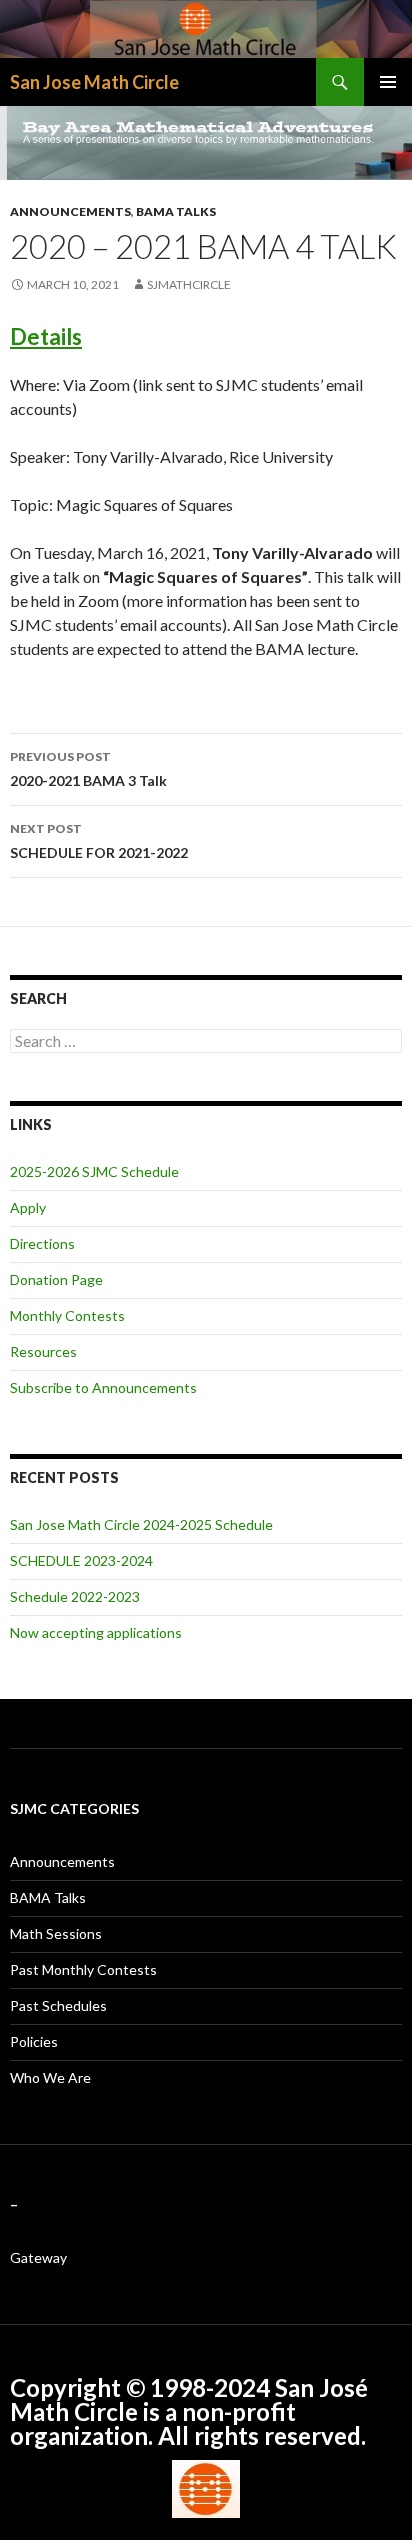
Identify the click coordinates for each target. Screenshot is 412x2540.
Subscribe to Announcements (103, 1387)
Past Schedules (58, 2005)
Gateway (38, 2257)
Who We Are (50, 2077)
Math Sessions (56, 1933)
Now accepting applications (96, 1632)
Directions (42, 1243)
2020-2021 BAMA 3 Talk (88, 769)
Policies (34, 2041)
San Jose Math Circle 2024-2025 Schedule (141, 1524)
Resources (43, 1351)
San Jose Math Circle (94, 82)
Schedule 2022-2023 (75, 1596)
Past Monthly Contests (83, 1969)
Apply (28, 1207)
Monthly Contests (67, 1315)
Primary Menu (388, 82)
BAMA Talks (176, 211)
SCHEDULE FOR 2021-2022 (99, 841)
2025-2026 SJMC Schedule (94, 1171)
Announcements (70, 211)
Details (46, 336)
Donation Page (56, 1279)
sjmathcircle (189, 284)
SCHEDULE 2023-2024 (81, 1560)
